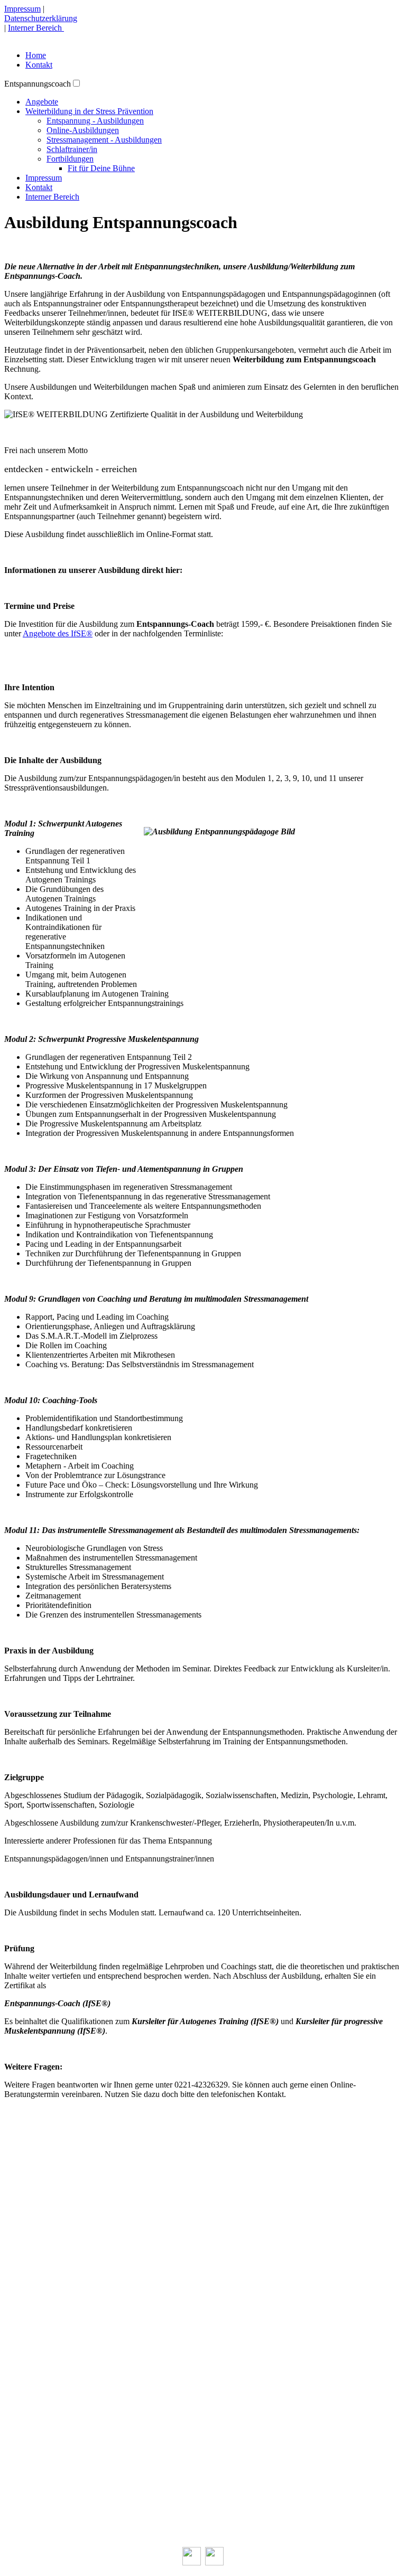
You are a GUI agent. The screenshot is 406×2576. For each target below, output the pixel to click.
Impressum (22, 9)
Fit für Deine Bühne (101, 168)
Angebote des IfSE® (58, 633)
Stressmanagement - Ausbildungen (104, 140)
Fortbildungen (70, 159)
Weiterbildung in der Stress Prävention (89, 111)
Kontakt (39, 65)
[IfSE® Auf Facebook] (192, 2563)
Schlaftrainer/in (72, 149)
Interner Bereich (36, 28)
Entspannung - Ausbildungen (95, 121)
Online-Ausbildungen (83, 130)
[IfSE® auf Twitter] (214, 2563)
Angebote (42, 102)
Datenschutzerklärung (41, 18)
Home (36, 55)
